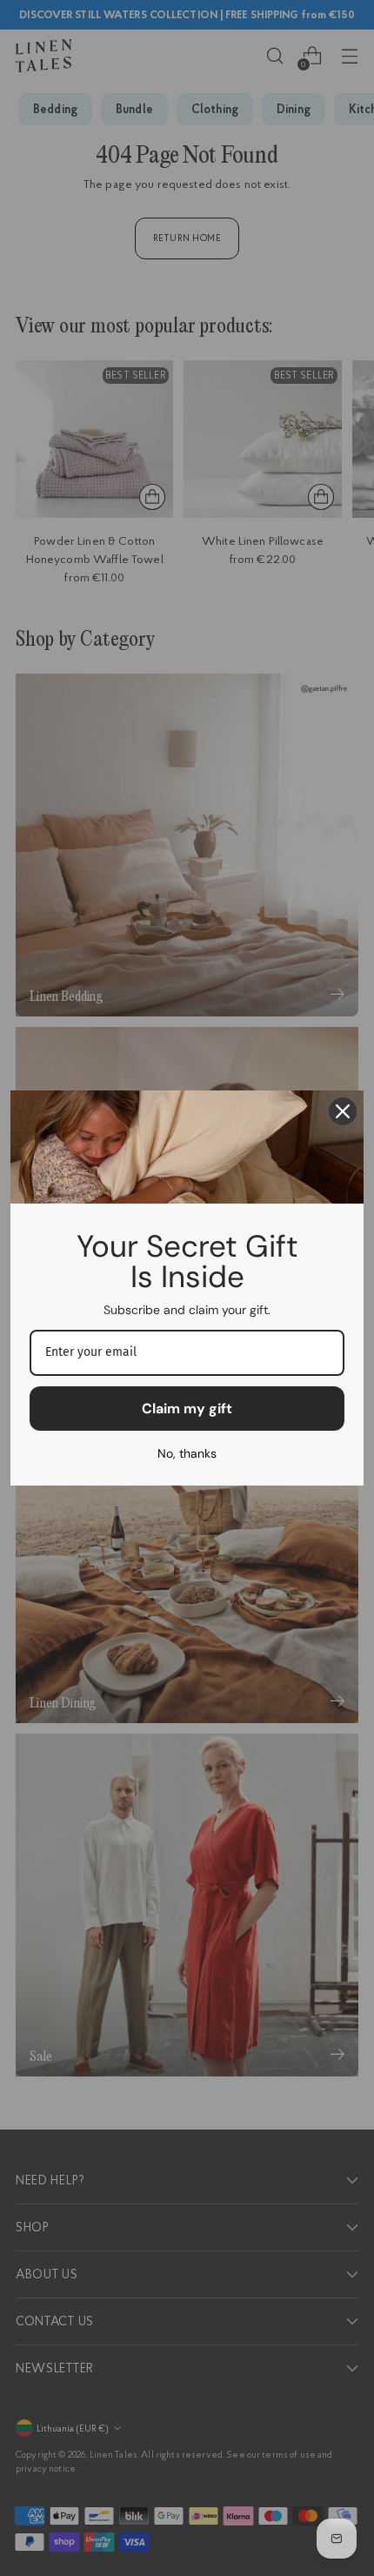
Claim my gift (187, 1409)
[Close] (343, 1111)
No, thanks (187, 1453)
